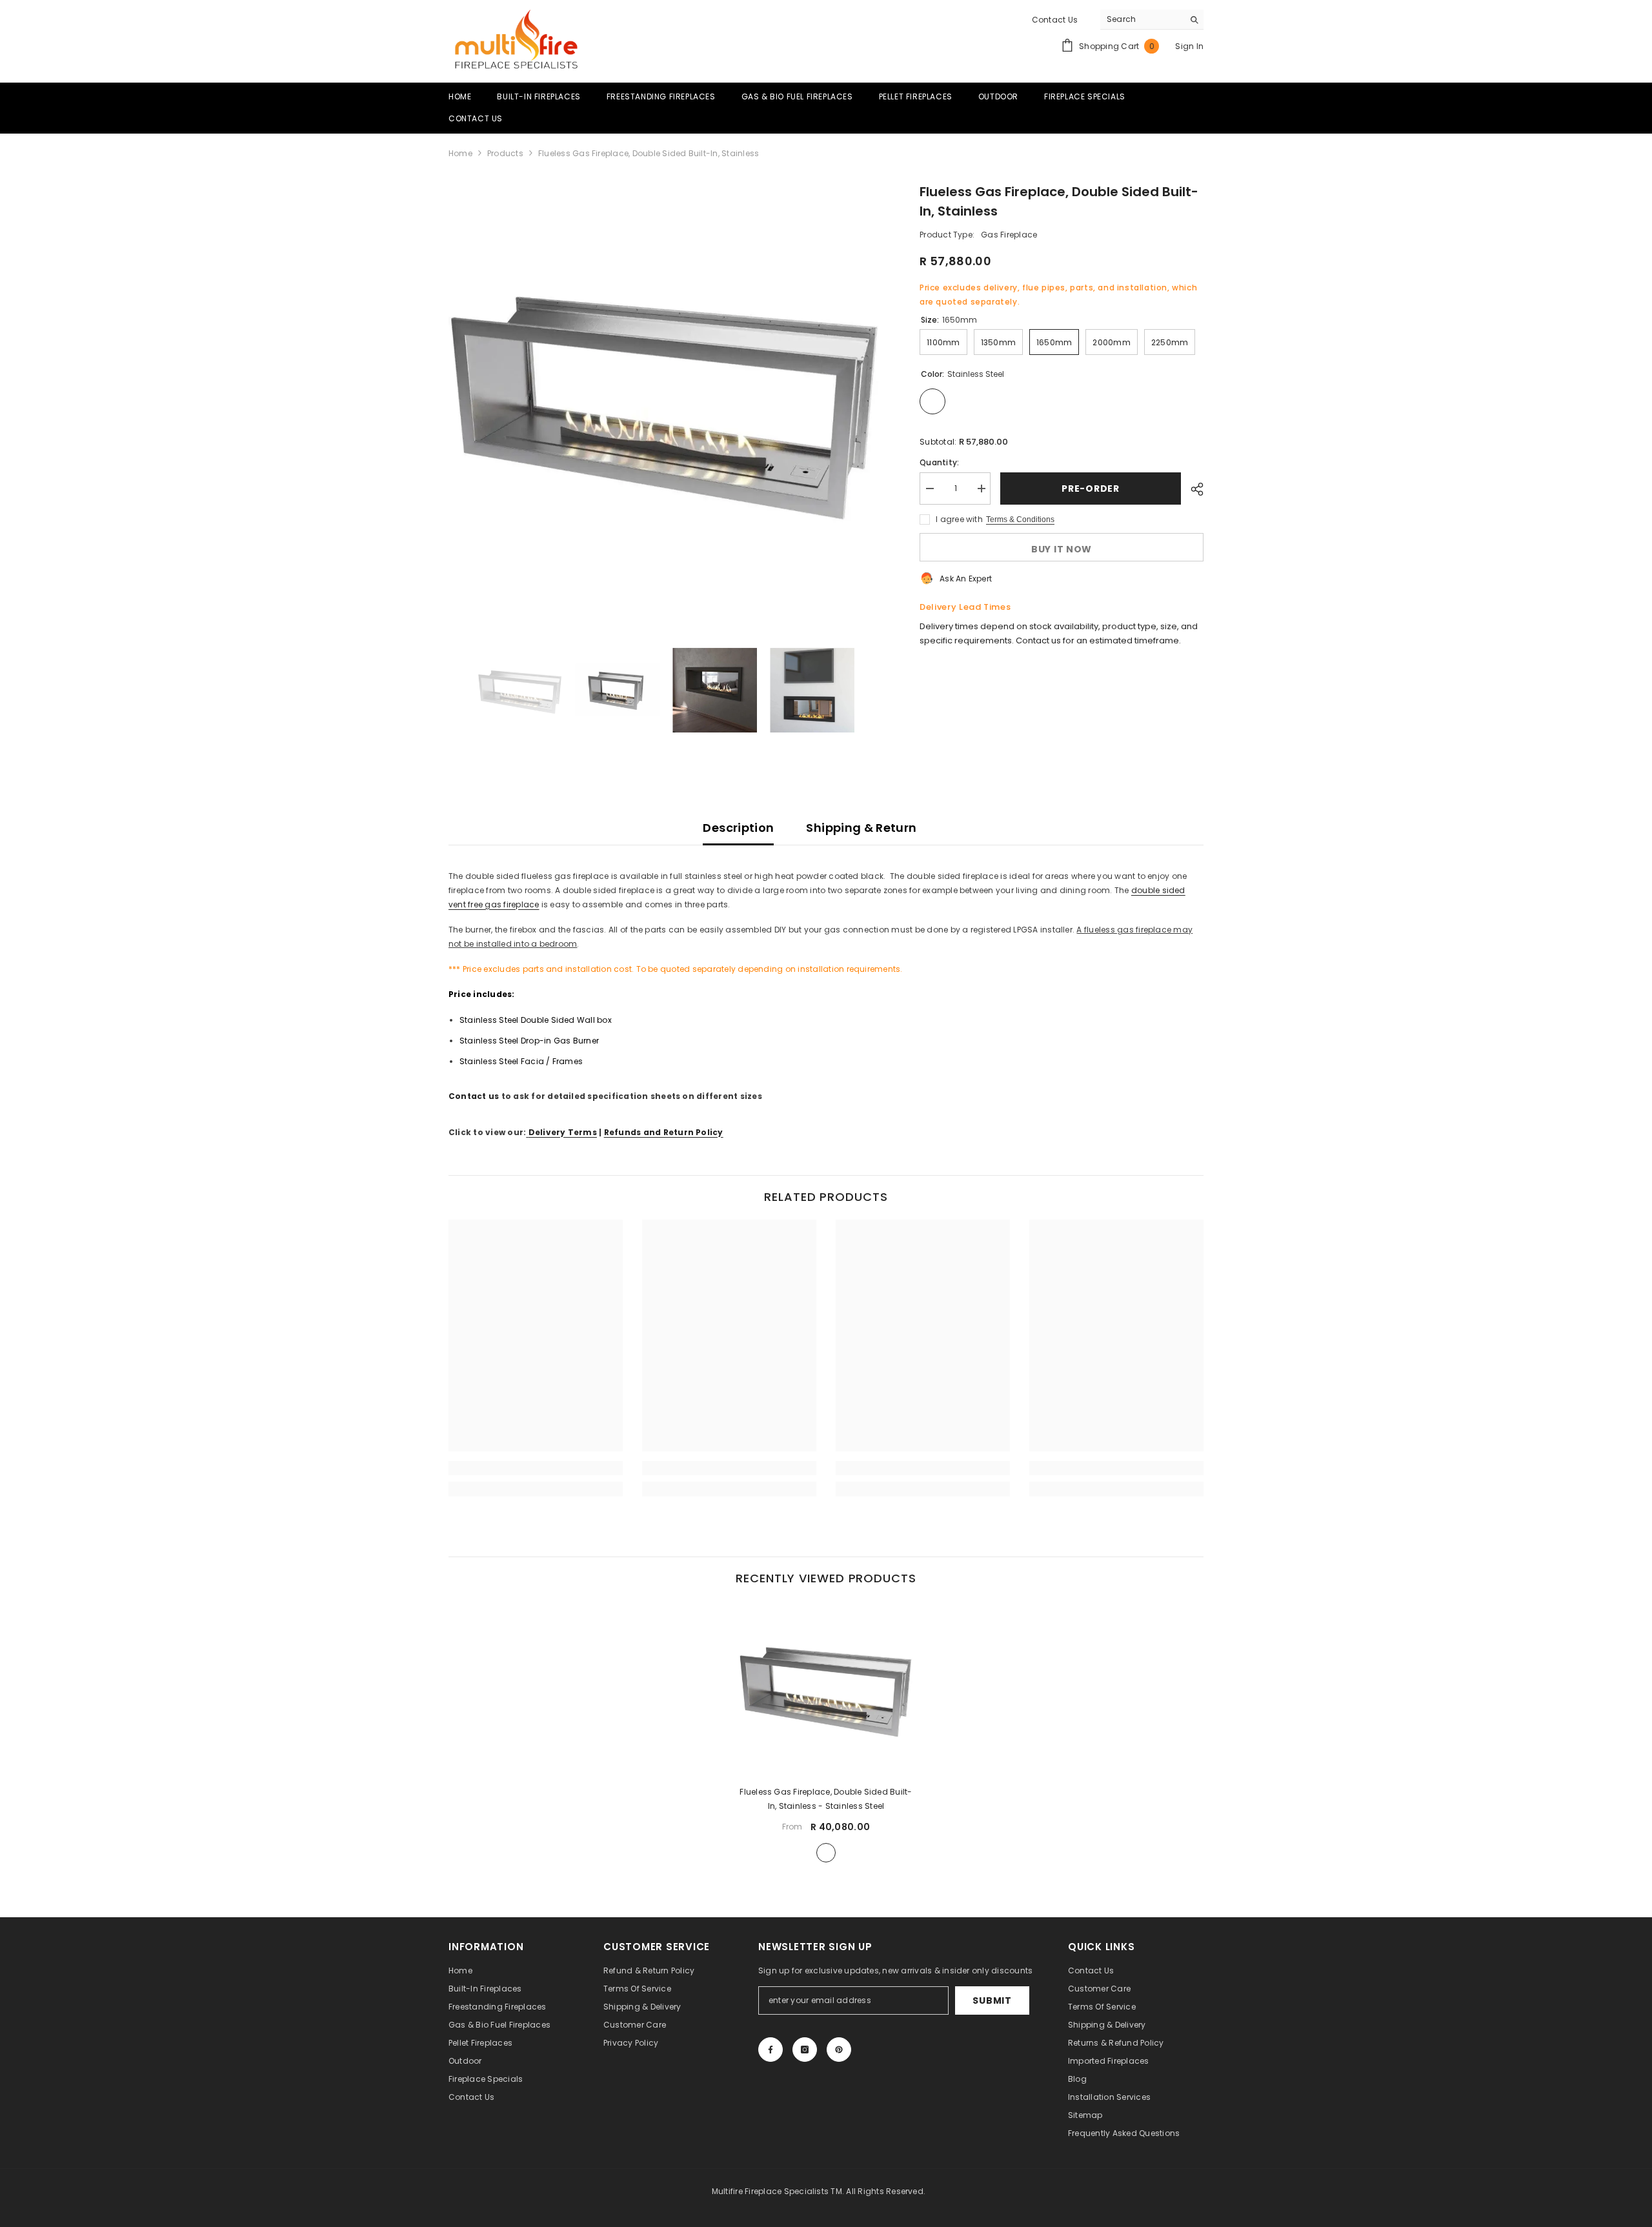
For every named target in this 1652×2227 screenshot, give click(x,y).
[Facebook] (771, 2050)
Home (460, 153)
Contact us (474, 1096)
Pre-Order (1090, 489)
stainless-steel (826, 1853)
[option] (665, 398)
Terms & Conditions (1020, 519)
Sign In (1189, 46)
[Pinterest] (839, 2050)
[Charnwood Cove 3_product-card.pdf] (527, 1132)
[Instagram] (805, 2050)
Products (505, 153)
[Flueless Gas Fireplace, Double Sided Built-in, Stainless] (826, 1688)
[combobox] (1142, 19)
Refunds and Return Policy (664, 1132)
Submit (992, 2000)
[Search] (1152, 20)
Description (738, 828)
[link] (536, 1468)
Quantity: (939, 462)
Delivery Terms (563, 1132)
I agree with (959, 519)
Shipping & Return (861, 828)
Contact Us (1055, 20)
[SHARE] (1192, 489)
